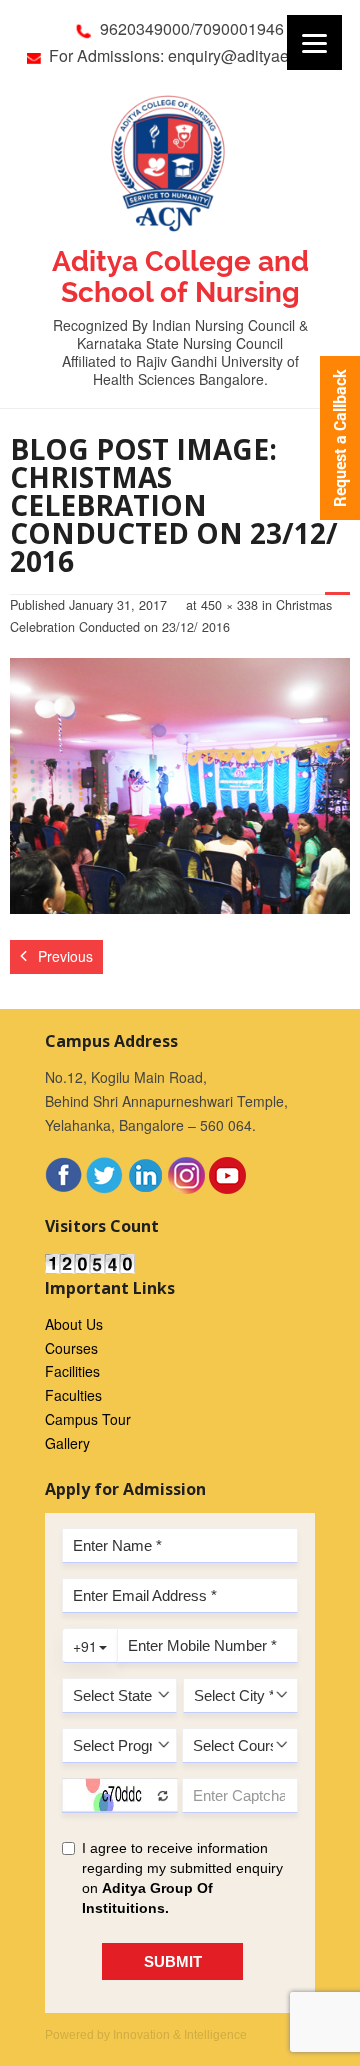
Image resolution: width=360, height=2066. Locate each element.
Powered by (146, 2035)
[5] (180, 785)
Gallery (67, 1443)
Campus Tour (88, 1419)
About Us (74, 1324)
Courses (71, 1348)
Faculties (73, 1395)
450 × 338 (229, 605)
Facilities (72, 1371)
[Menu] (314, 42)
